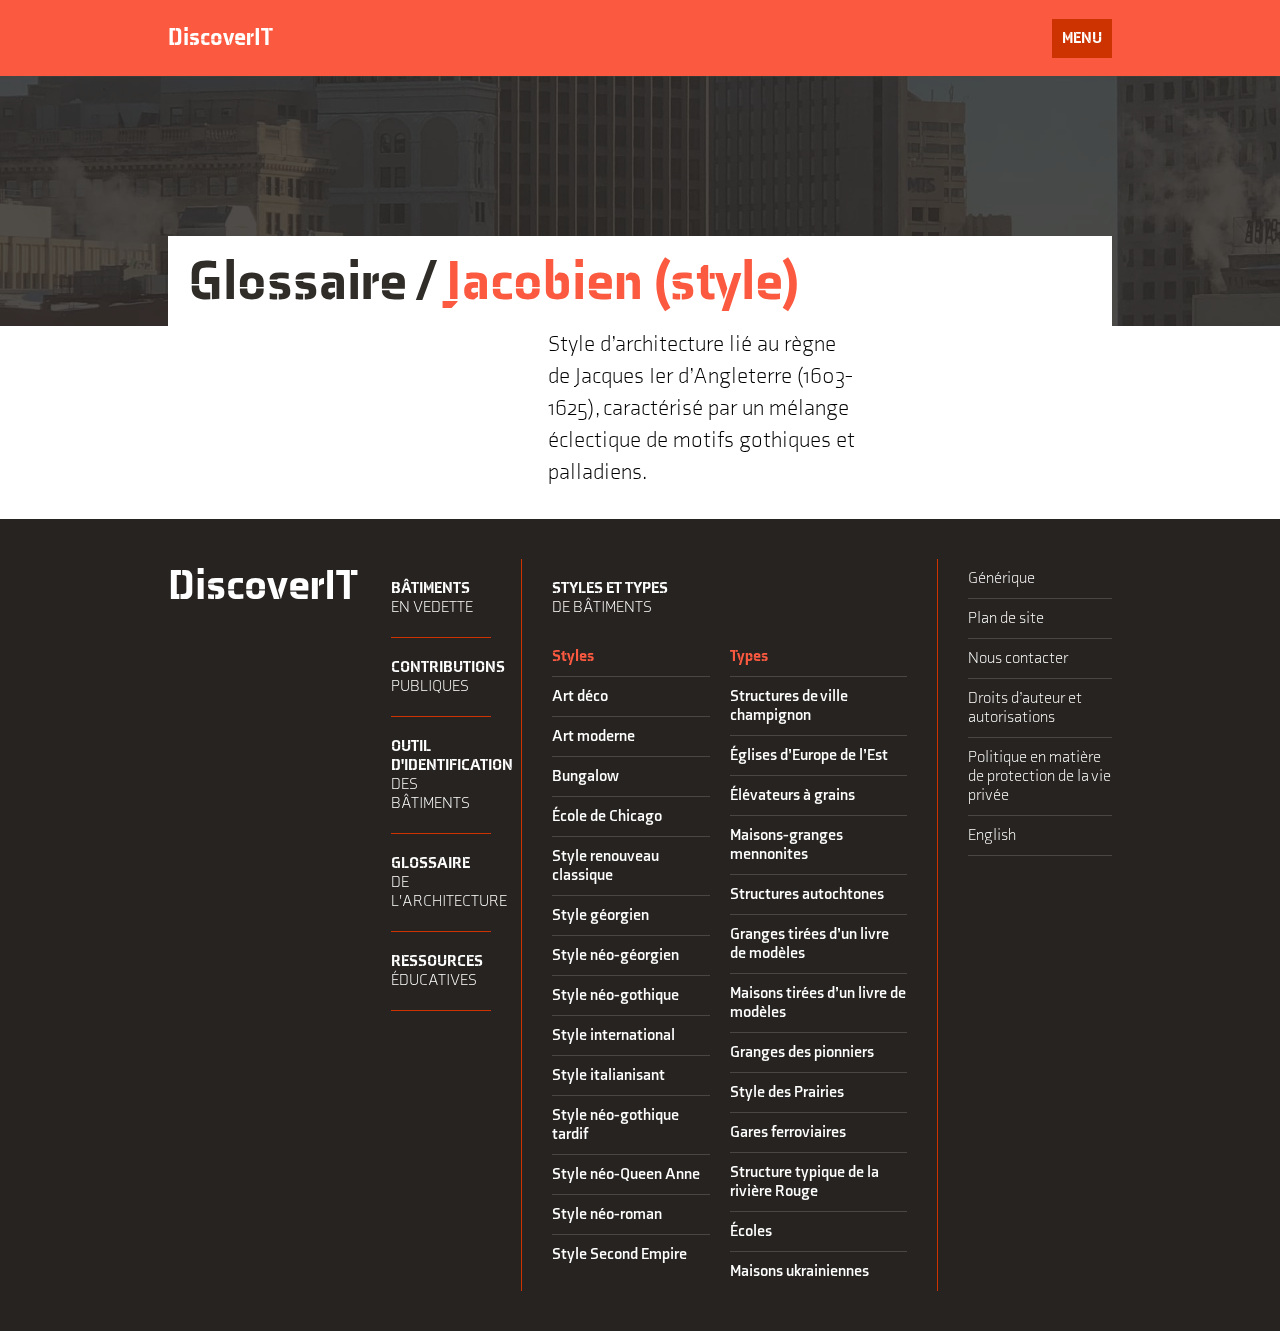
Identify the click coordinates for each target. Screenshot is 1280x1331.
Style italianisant (608, 1075)
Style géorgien (600, 915)
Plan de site (1006, 618)
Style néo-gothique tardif (615, 1125)
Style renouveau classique (605, 866)
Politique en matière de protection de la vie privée (1039, 776)
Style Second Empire (619, 1254)
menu (1086, 43)
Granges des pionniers (802, 1052)
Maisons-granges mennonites (786, 845)
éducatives (437, 971)
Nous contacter (1018, 658)
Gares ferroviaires (788, 1132)
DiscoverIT (220, 37)
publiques (441, 677)
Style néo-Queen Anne (626, 1174)
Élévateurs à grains (792, 795)
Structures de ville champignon (789, 706)
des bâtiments (441, 775)
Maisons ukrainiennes (799, 1271)
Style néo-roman (607, 1214)
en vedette (432, 598)
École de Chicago (607, 816)
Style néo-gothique (615, 995)
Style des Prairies (787, 1092)
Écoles (751, 1231)
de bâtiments (610, 598)
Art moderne (593, 736)
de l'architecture (441, 882)
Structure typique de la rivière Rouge (804, 1182)
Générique (1001, 578)
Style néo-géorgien (615, 955)
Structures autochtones (807, 894)
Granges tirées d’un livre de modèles (809, 944)
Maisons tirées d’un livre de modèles (818, 1003)
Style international (613, 1035)
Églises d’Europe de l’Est (809, 755)
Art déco (580, 696)
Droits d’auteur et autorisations (1025, 708)
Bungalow (585, 776)
